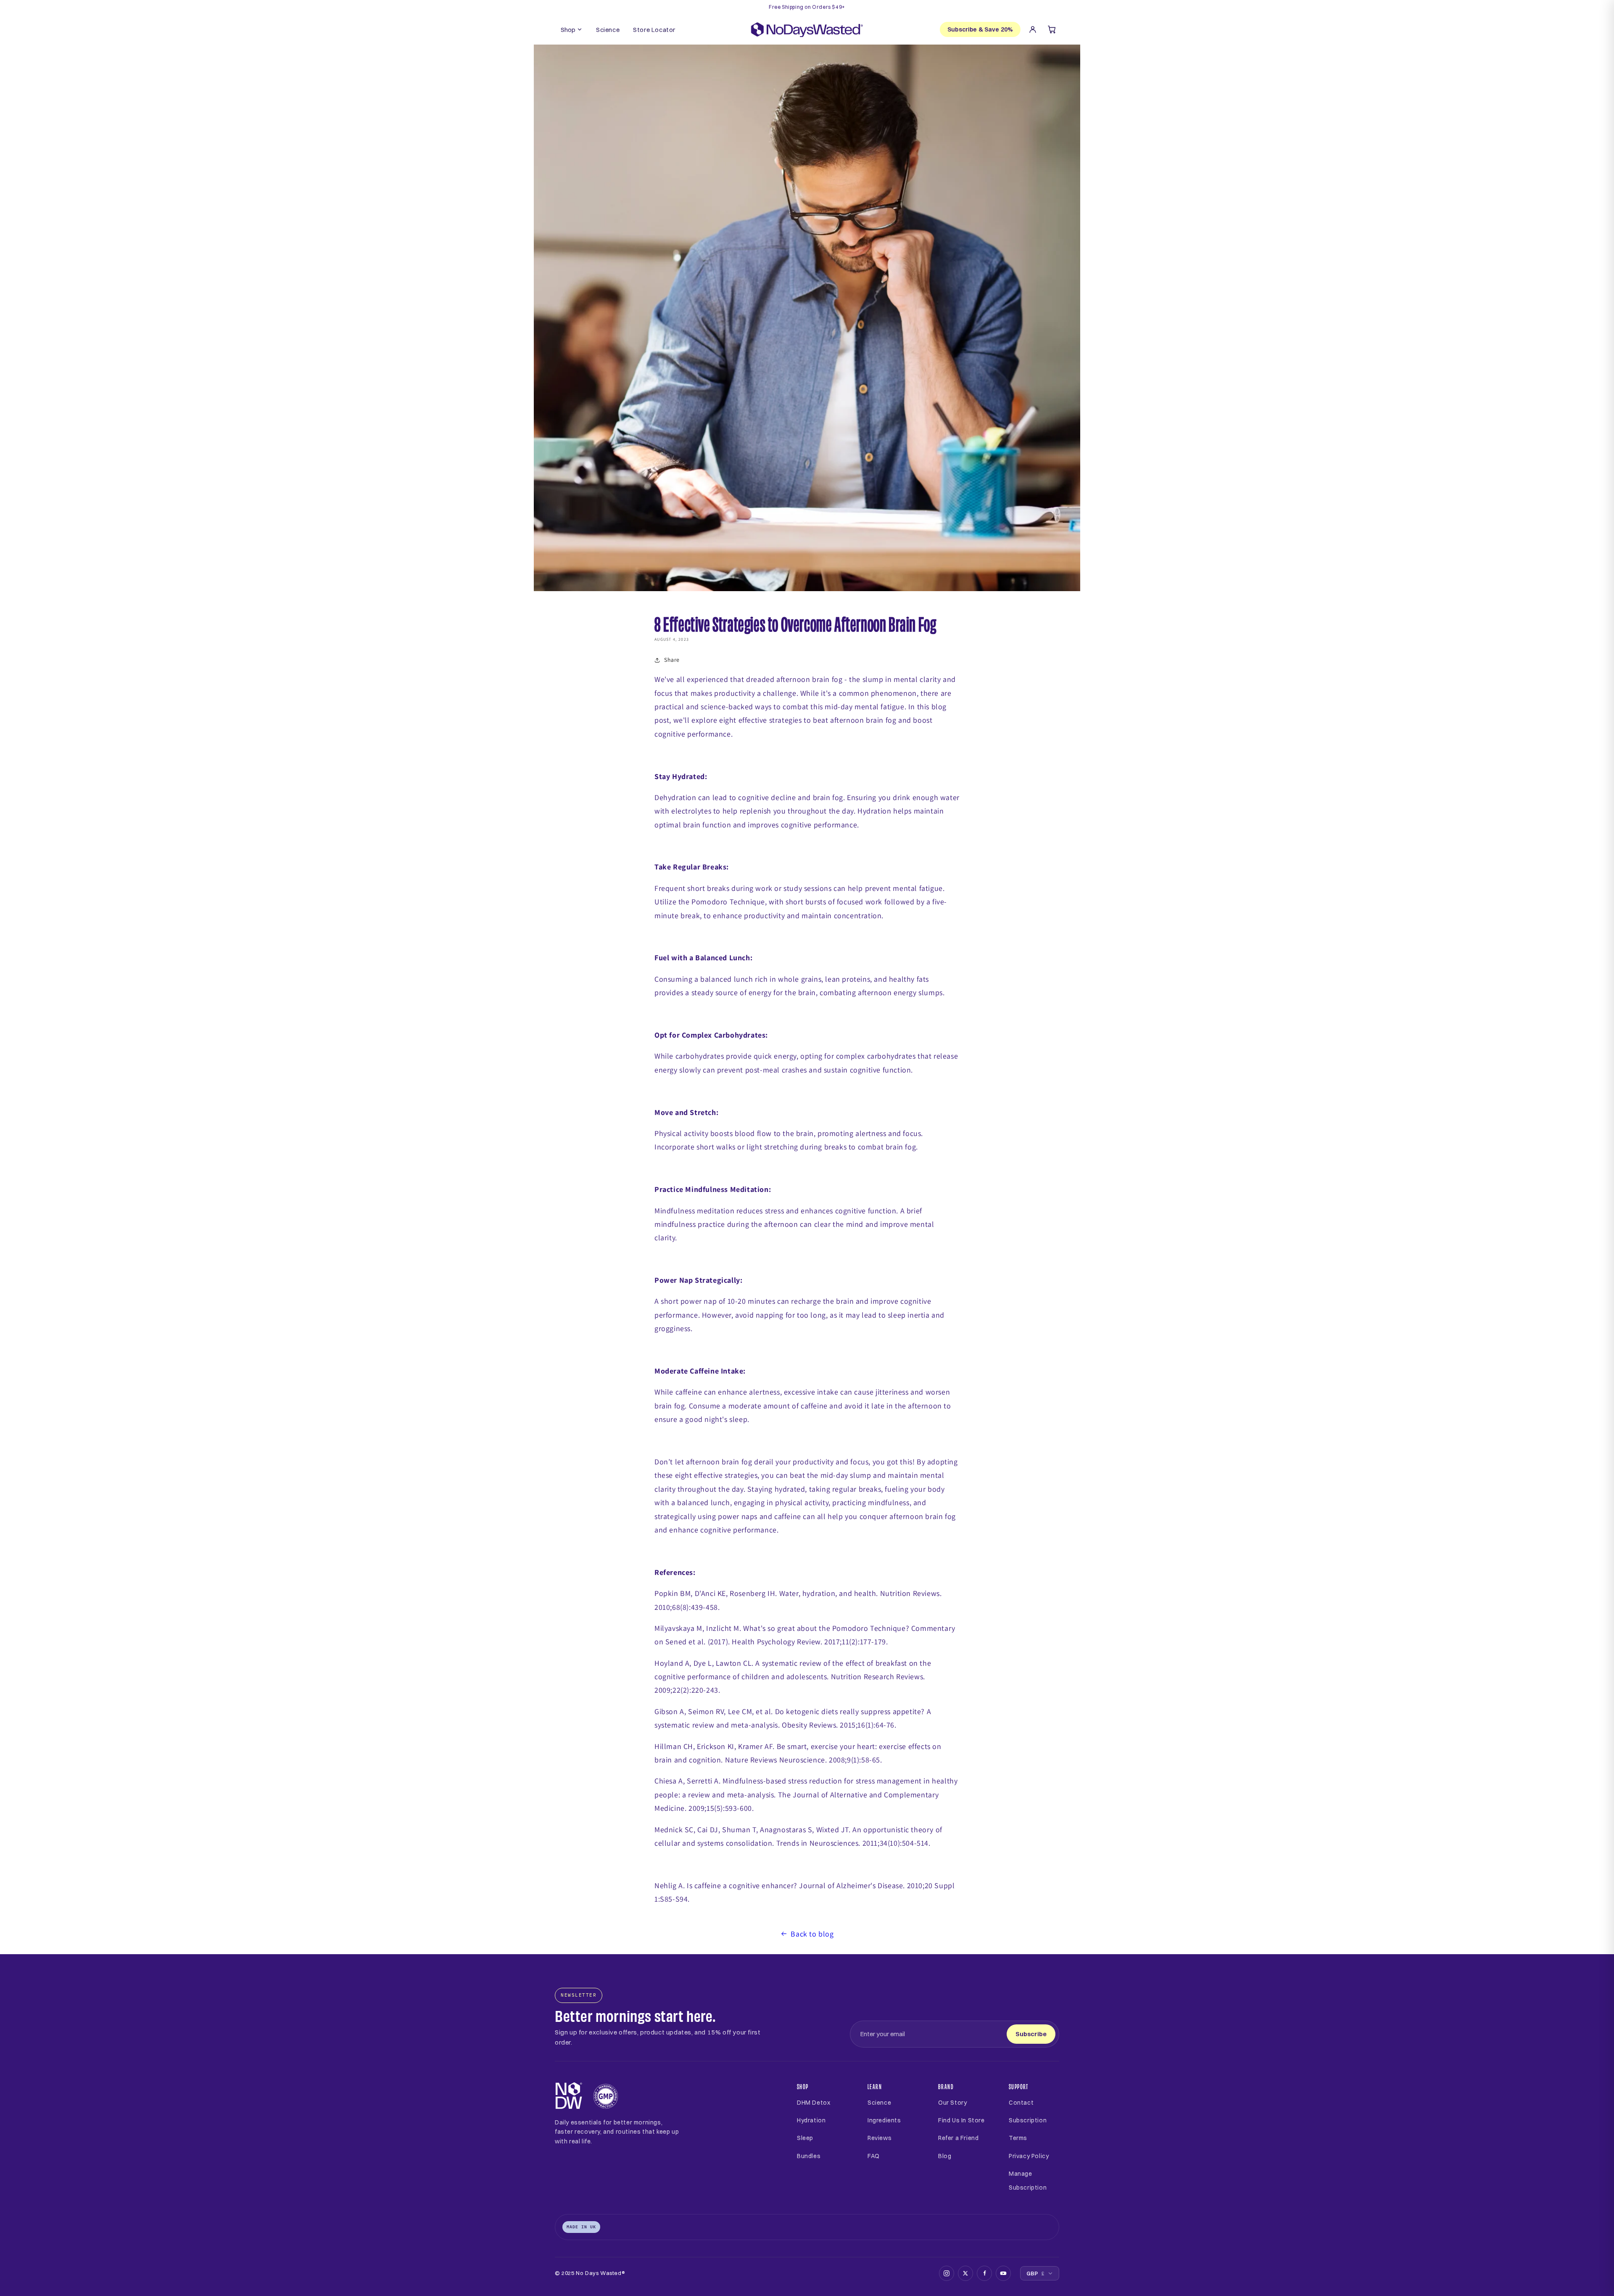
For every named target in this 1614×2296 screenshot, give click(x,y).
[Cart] (1052, 29)
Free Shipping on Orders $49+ (807, 7)
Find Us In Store (961, 2120)
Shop (568, 30)
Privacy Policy (1029, 2156)
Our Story (952, 2103)
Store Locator (654, 30)
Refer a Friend (958, 2138)
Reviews (880, 2138)
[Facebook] (984, 2273)
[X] (965, 2273)
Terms (1018, 2138)
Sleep (805, 2138)
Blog (945, 2156)
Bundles (809, 2156)
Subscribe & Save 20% (980, 29)
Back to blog (812, 1934)
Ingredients (884, 2120)
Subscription (1028, 2120)
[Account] (1033, 29)
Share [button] (672, 660)
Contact (1021, 2103)
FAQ (874, 2156)
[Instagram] (947, 2273)
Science (608, 30)
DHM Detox (814, 2103)
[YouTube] (1003, 2273)
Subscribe (1031, 2034)
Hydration (811, 2120)
